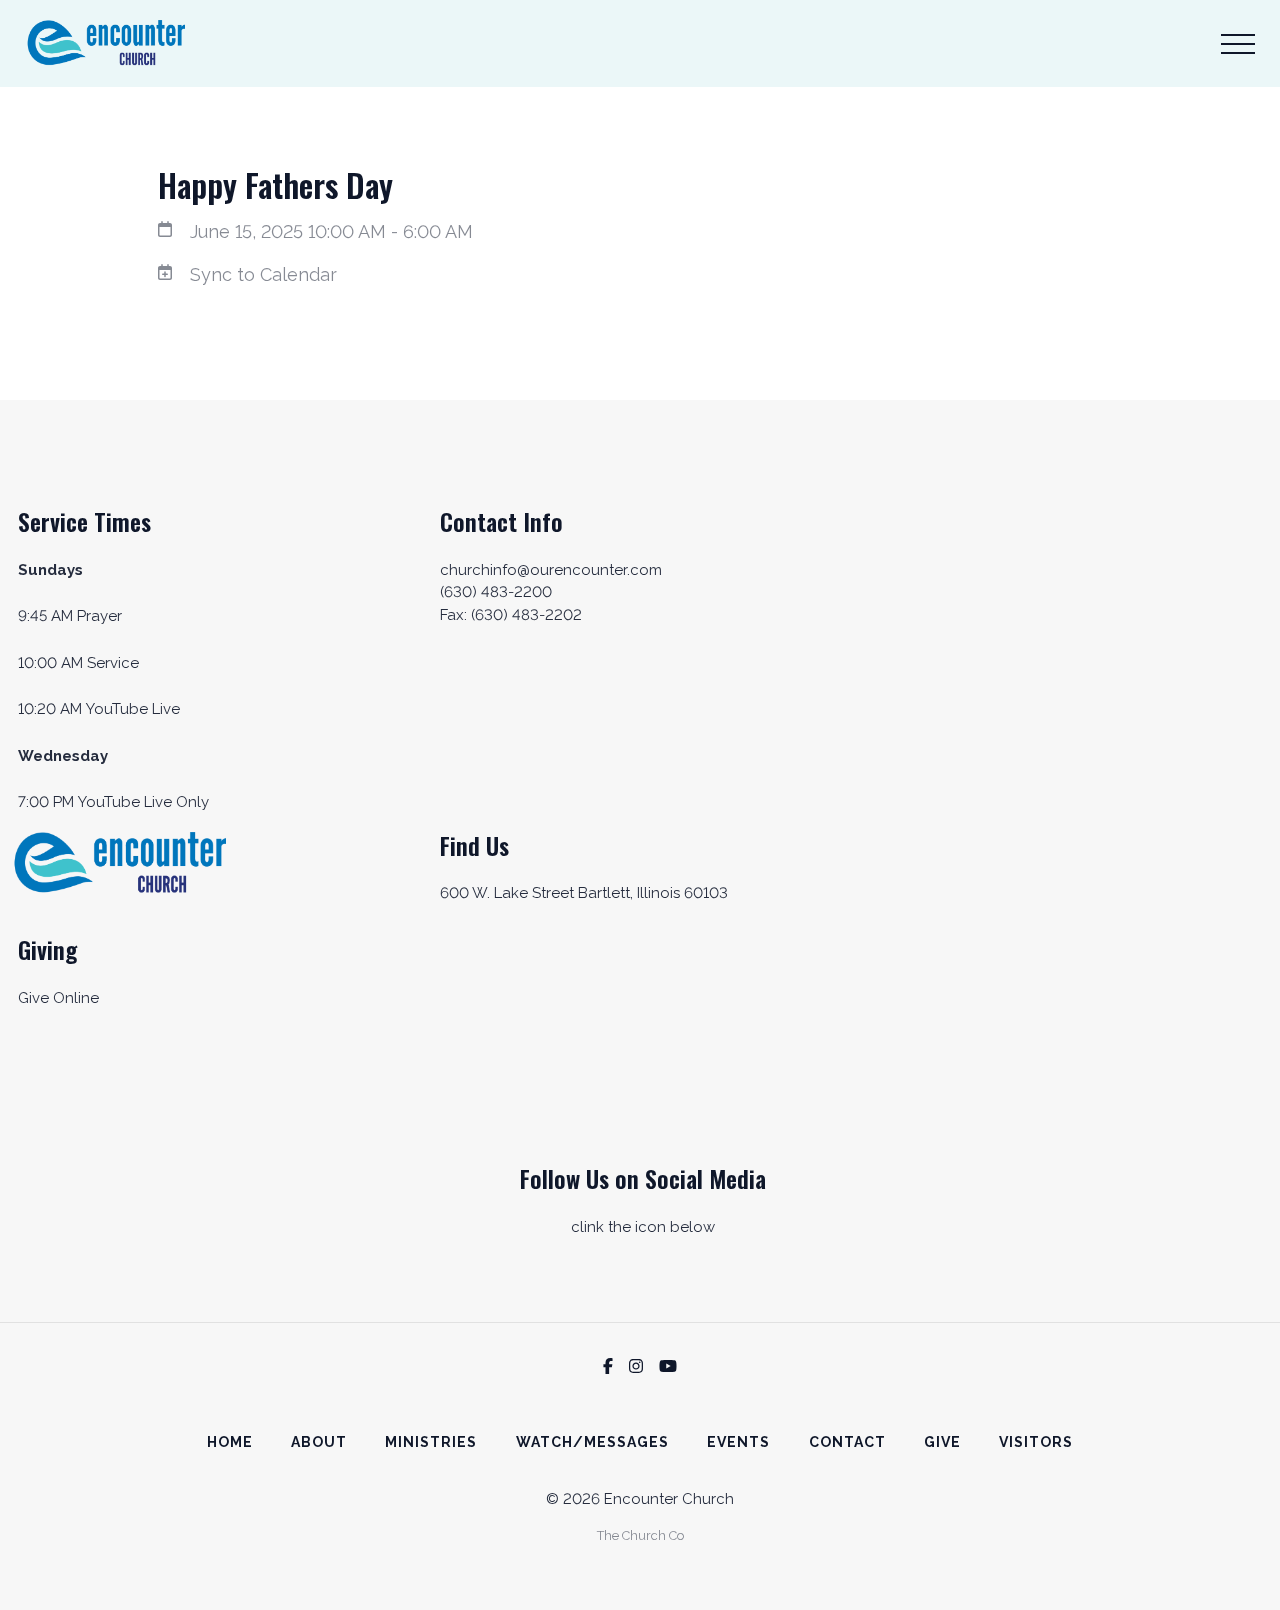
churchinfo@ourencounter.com (551, 570)
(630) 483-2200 (496, 592)
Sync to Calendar (263, 274)
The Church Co (640, 1535)
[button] (1238, 44)
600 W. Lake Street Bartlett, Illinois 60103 (584, 893)
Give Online (58, 998)
